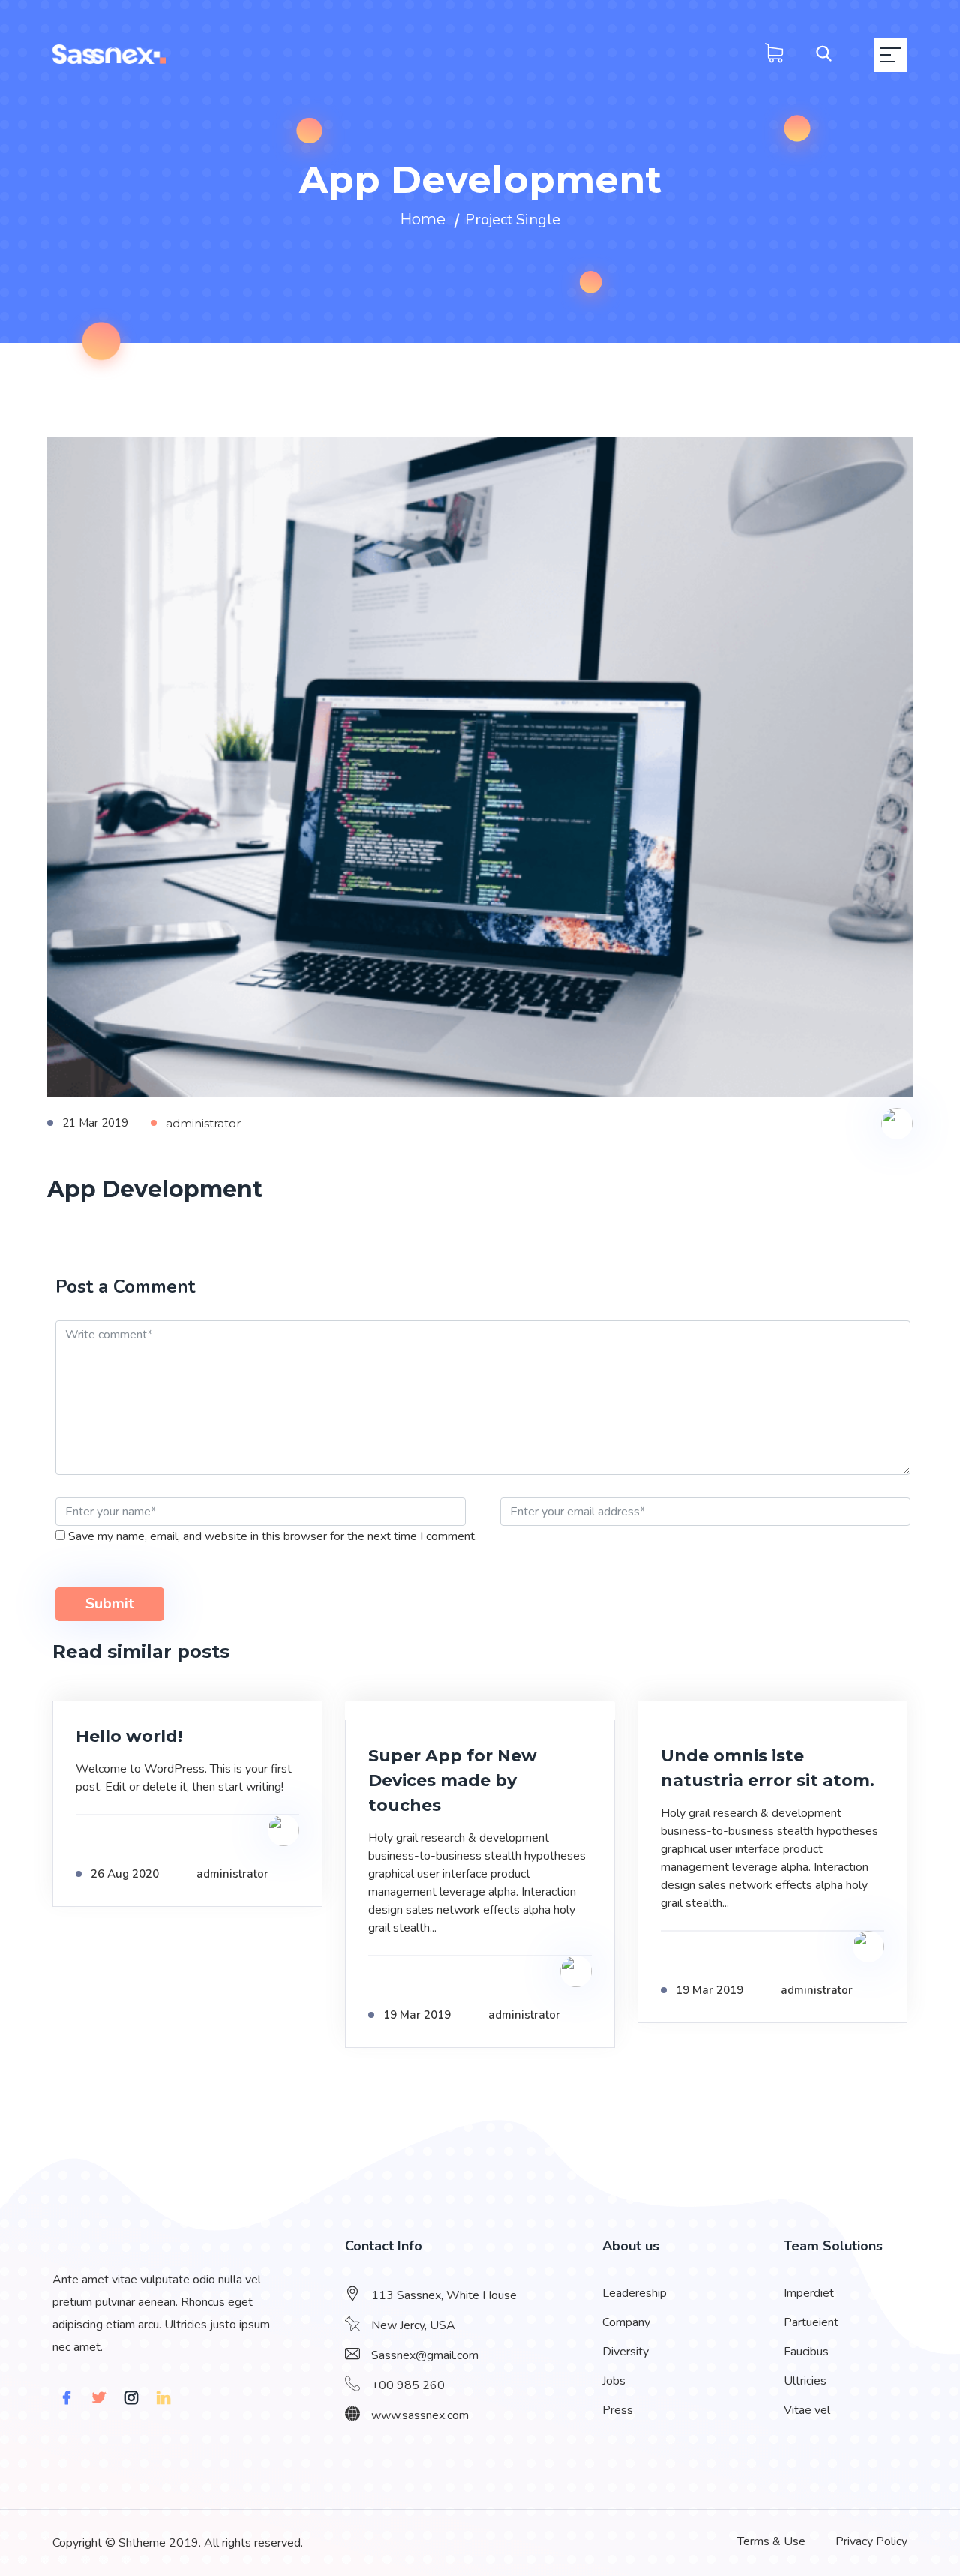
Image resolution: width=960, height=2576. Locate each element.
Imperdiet (809, 2293)
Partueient (811, 2322)
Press (618, 2410)
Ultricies (805, 2381)
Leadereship (634, 2293)
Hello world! (129, 1736)
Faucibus (806, 2352)
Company (626, 2322)
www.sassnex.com (420, 2415)
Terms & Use (771, 2541)
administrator (203, 1123)
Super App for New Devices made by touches (453, 1780)
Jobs (614, 2381)
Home (423, 219)
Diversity (625, 2352)
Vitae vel (807, 2410)
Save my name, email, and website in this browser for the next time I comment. (273, 1536)
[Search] (813, 55)
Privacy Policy (871, 2541)
